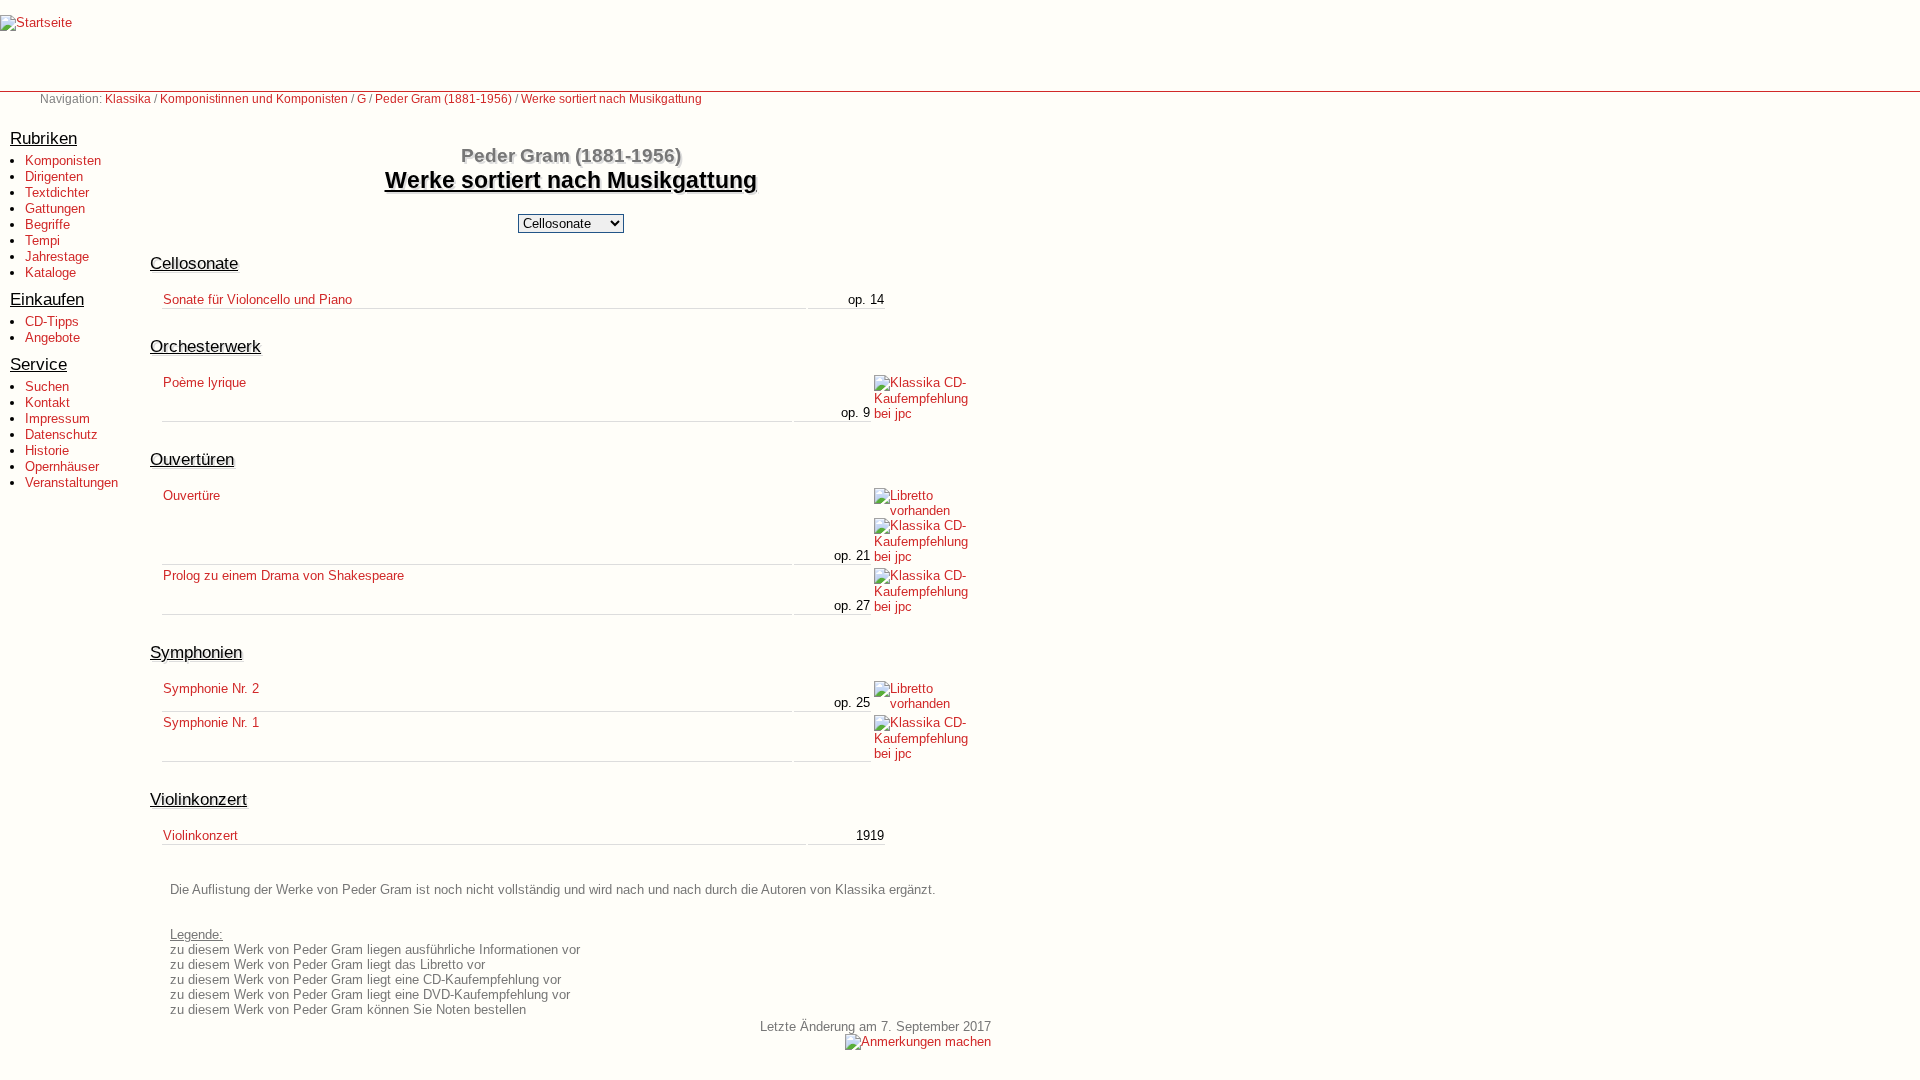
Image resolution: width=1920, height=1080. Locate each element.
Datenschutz (61, 434)
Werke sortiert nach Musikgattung (611, 99)
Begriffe (47, 224)
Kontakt (47, 402)
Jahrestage (57, 256)
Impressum (57, 418)
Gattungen (55, 208)
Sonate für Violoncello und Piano (257, 299)
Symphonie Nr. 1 (211, 722)
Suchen (47, 386)
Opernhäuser (62, 466)
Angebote (52, 337)
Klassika (128, 99)
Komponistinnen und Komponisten (254, 99)
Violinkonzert (200, 835)
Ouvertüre (191, 495)
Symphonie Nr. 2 (211, 688)
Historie (47, 450)
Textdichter (57, 192)
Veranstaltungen (71, 482)
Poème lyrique (204, 382)
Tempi (42, 240)
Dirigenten (54, 176)
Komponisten (63, 160)
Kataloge (50, 272)
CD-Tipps (52, 321)
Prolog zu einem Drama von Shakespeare (283, 575)
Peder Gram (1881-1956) (443, 99)
